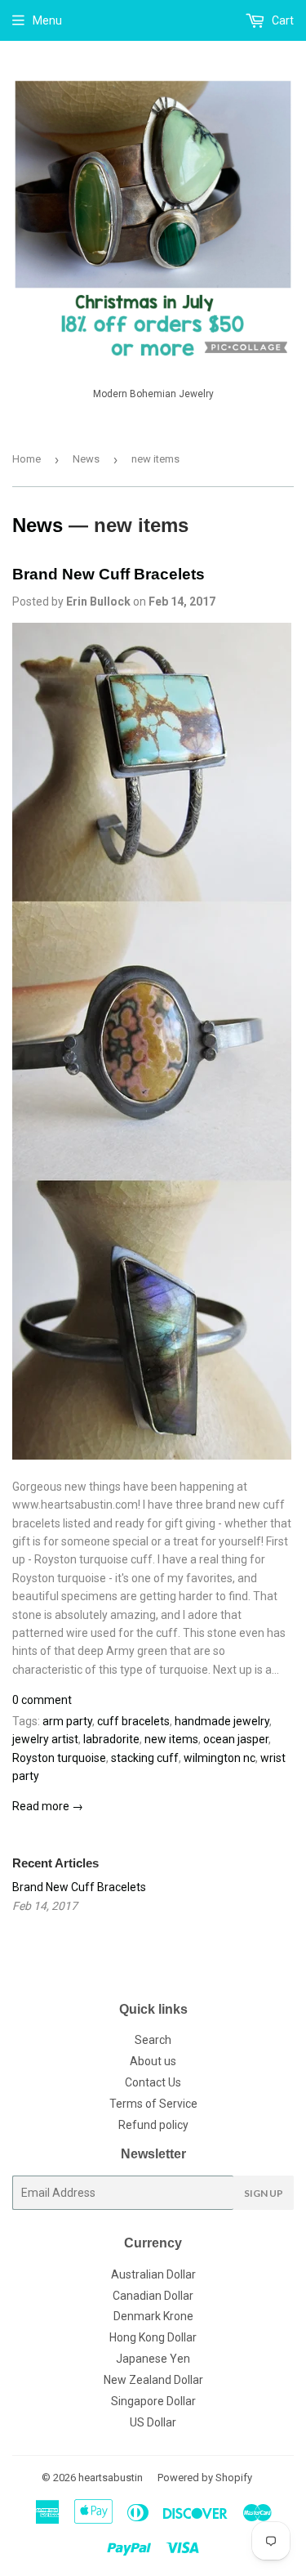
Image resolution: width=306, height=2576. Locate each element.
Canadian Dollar (153, 2296)
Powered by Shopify (205, 2478)
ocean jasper (236, 1739)
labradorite (111, 1739)
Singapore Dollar (153, 2401)
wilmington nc (220, 1758)
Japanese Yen (153, 2359)
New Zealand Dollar (153, 2380)
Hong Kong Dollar (153, 2337)
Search (153, 2040)
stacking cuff (145, 1758)
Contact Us (153, 2082)
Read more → (48, 1806)
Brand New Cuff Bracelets (109, 574)
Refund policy (153, 2125)
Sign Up (264, 2193)
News (86, 459)
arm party (67, 1721)
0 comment (42, 1700)
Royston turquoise (59, 1758)
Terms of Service (153, 2104)
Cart (282, 20)
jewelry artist (45, 1739)
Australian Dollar (153, 2274)
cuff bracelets (133, 1721)
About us (153, 2061)
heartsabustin (111, 2478)
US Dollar (153, 2422)
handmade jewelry (222, 1721)
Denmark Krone (153, 2316)
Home (27, 459)
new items (171, 1739)
